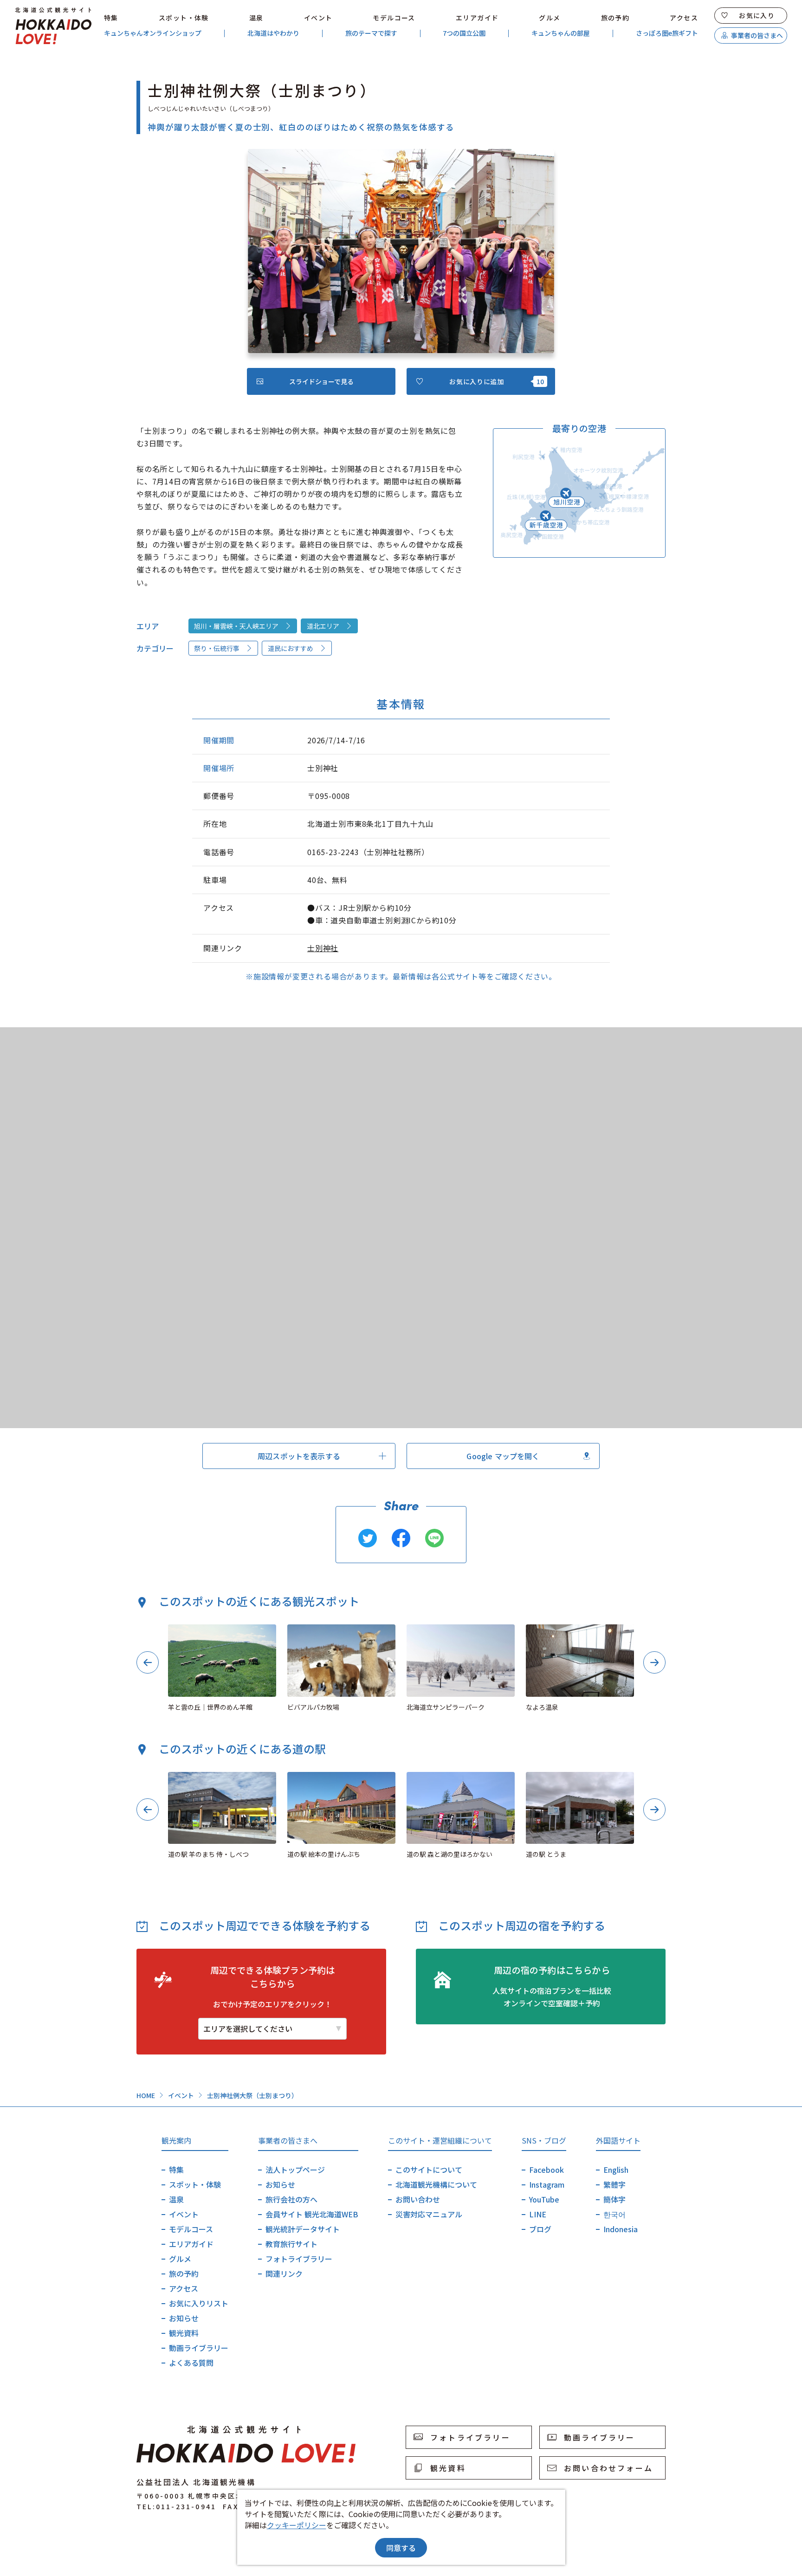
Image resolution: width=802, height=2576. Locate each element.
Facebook (547, 2170)
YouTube (544, 2199)
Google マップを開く (503, 1456)
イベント (318, 18)
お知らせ (184, 2318)
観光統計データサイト (303, 2229)
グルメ (550, 18)
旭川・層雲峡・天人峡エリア (236, 626)
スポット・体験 (184, 18)
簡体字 (614, 2199)
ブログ (540, 2229)
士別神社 (323, 948)
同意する (401, 2548)
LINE (538, 2214)
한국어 (614, 2214)
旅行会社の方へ (291, 2199)
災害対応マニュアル (429, 2214)
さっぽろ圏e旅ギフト (667, 33)
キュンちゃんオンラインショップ (153, 33)
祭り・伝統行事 (217, 648)
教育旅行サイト (291, 2244)
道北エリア (323, 626)
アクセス (684, 18)
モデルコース (394, 18)
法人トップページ (295, 2170)
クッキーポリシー (297, 2525)
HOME (146, 2095)
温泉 (256, 18)
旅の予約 (615, 18)
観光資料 (184, 2333)
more (177, 1629)
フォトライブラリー (299, 2259)
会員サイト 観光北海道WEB (312, 2214)
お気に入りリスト (199, 2303)
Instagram (547, 2184)
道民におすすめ (291, 648)
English (616, 2170)
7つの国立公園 (464, 33)
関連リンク (284, 2273)
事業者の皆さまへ (757, 35)
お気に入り (757, 15)
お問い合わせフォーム (608, 2468)
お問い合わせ (418, 2199)
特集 (111, 18)
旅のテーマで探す (371, 33)
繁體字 (614, 2184)
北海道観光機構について (436, 2184)
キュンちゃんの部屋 (561, 33)
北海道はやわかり (273, 33)
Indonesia (621, 2229)
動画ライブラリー (199, 2348)
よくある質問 (191, 2363)
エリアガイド (477, 18)
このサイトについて (429, 2170)
